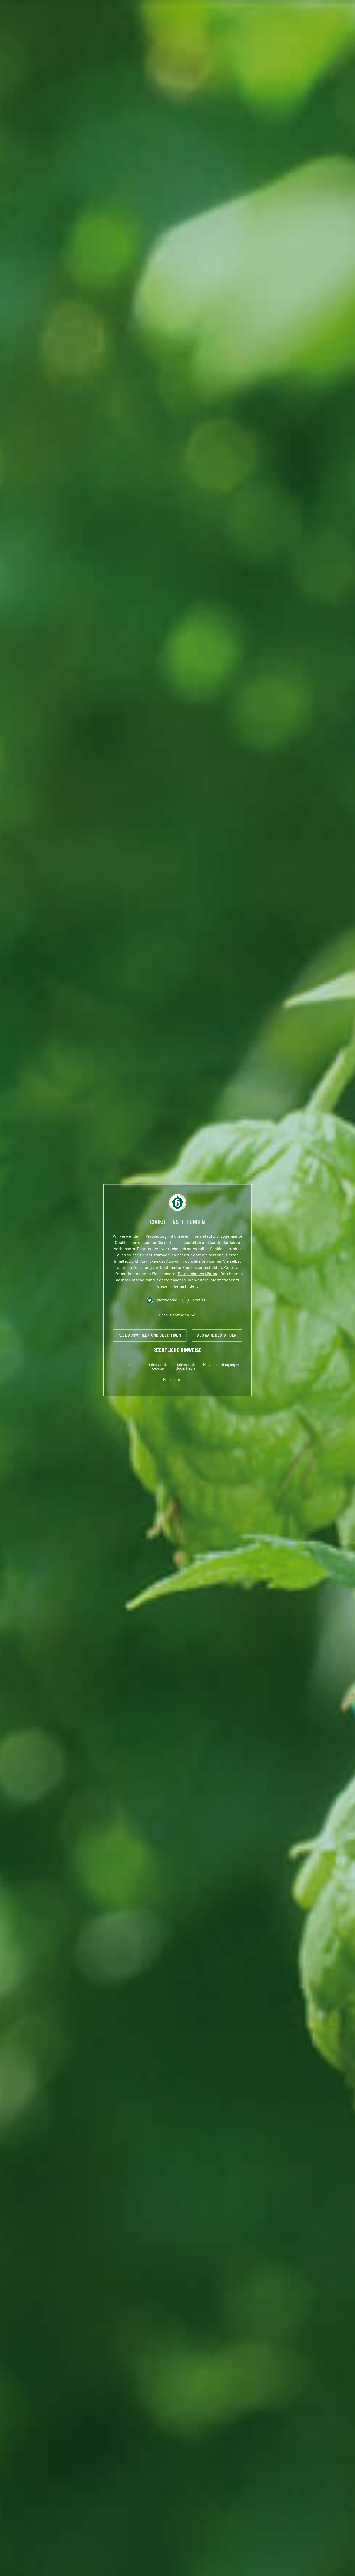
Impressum (129, 1365)
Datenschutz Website (158, 1367)
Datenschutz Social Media (186, 1367)
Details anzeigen (174, 1315)
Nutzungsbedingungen (221, 1365)
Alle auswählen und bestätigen (150, 1335)
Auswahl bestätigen (217, 1335)
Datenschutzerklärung (198, 1274)
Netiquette (172, 1380)
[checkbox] (150, 1300)
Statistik (201, 1300)
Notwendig (167, 1300)
